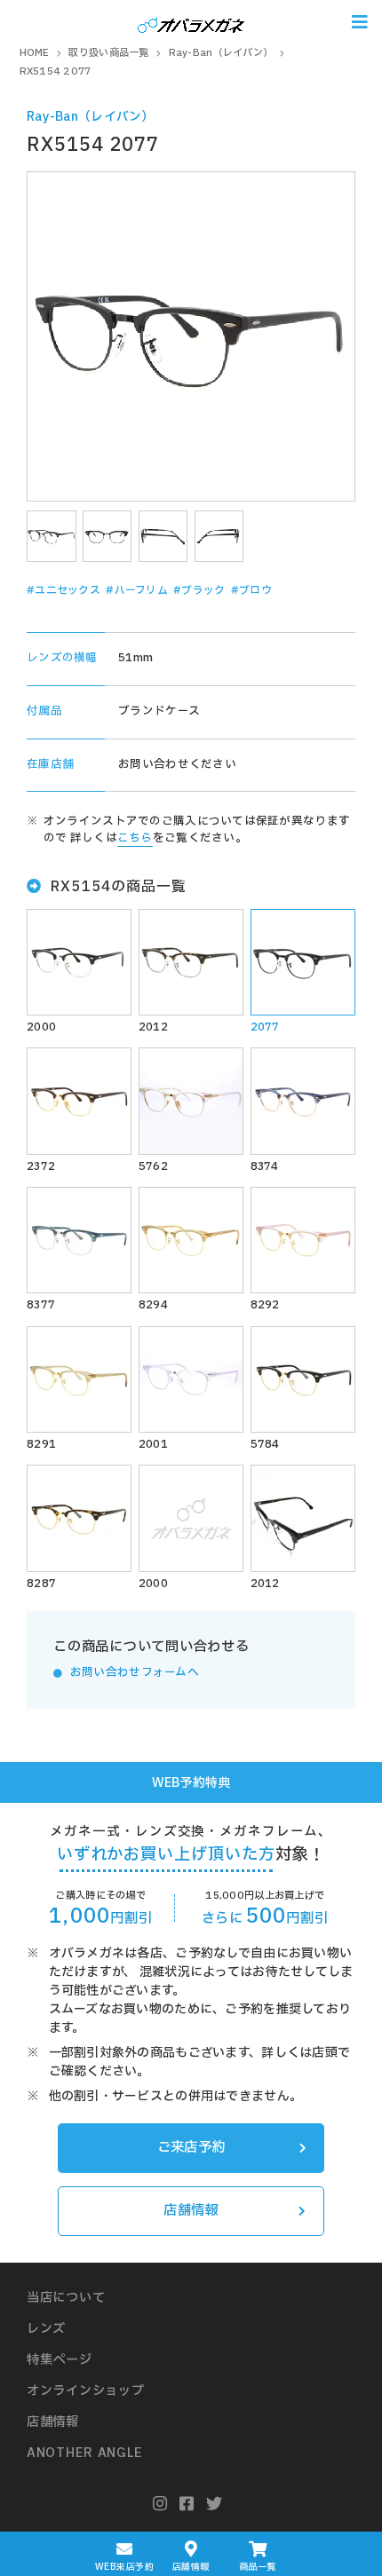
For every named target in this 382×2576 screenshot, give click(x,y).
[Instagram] (160, 2505)
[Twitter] (215, 2505)
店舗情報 (191, 2211)
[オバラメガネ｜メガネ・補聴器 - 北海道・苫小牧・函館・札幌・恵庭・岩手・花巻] (191, 22)
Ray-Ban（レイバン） (91, 117)
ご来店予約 (191, 2148)
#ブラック (199, 590)
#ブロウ (251, 590)
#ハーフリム (137, 590)
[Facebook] (187, 2505)
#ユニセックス (64, 590)
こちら (135, 838)
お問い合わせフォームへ (135, 1673)
